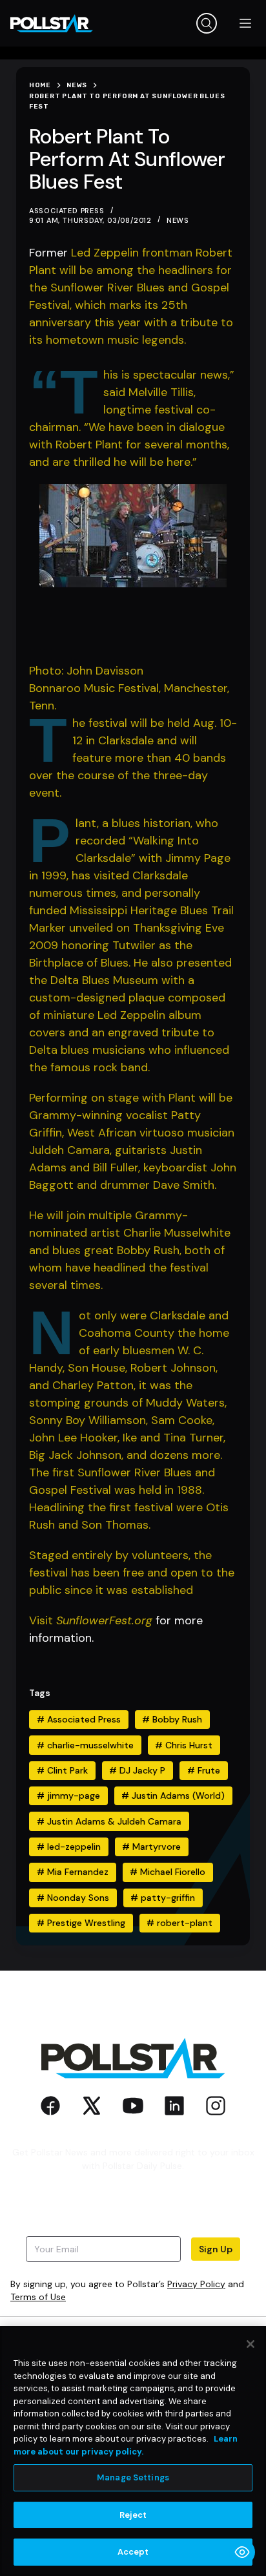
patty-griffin (163, 1898)
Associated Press (79, 1719)
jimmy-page (68, 1796)
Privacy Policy (196, 2284)
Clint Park (62, 1770)
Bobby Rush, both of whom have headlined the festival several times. (127, 1268)
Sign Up (216, 2249)
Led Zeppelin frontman (133, 253)
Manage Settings (133, 2477)
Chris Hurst (184, 1745)
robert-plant (179, 1923)
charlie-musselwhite (85, 1745)
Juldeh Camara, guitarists (99, 1150)
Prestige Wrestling (81, 1923)
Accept (133, 2552)
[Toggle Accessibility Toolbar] (242, 2552)
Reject (133, 2515)
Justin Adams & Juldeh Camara (109, 1821)
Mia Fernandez (73, 1872)
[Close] (251, 2344)
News (178, 220)
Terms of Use (38, 2297)
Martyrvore (151, 1847)
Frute (204, 1770)
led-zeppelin (69, 1847)
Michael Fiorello (168, 1872)
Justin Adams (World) (173, 1796)
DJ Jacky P (137, 1770)
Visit (43, 1620)
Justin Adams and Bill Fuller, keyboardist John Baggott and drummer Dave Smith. (133, 1168)
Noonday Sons (73, 1898)
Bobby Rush (172, 1719)
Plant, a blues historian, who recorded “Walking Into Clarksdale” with (147, 841)
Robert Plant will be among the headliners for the (131, 270)
